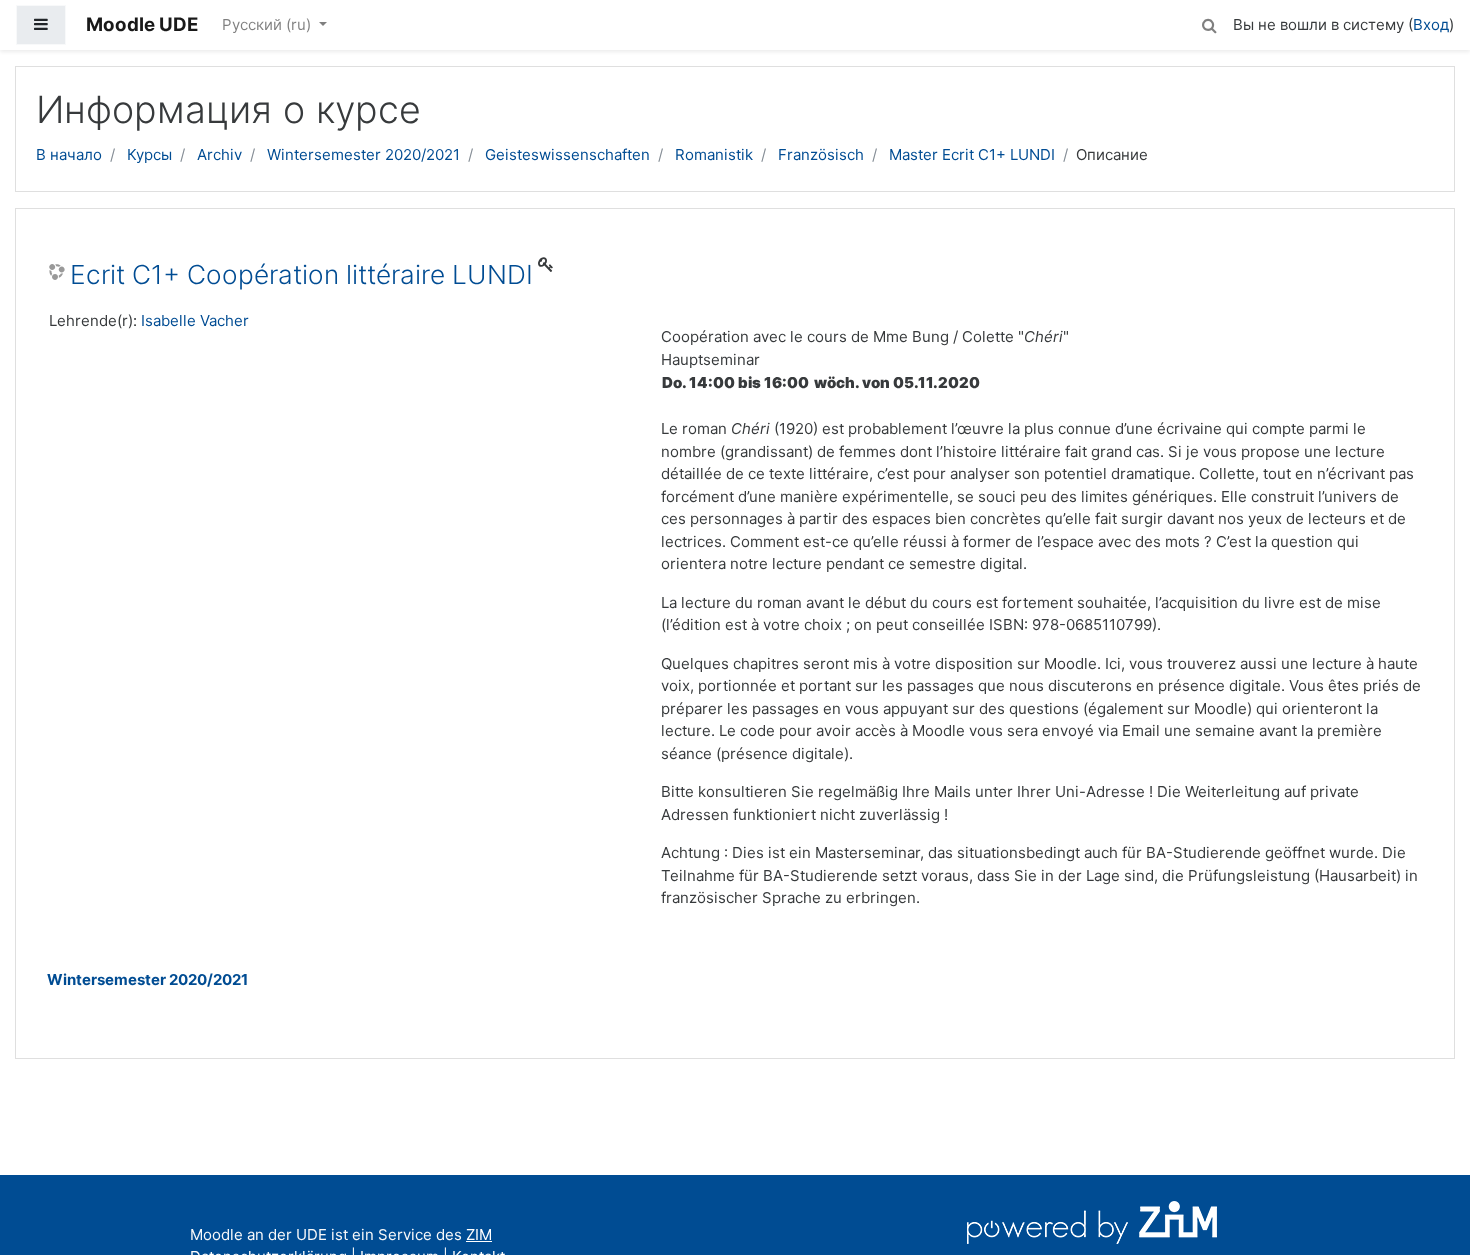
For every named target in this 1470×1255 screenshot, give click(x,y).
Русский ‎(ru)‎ (268, 24)
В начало (69, 154)
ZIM (479, 1234)
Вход (1431, 24)
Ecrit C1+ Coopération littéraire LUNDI (301, 274)
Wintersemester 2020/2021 (363, 154)
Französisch (821, 154)
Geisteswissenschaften (567, 154)
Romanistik (714, 154)
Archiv (219, 154)
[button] (1209, 22)
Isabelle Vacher (195, 320)
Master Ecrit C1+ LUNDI (972, 154)
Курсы (149, 154)
